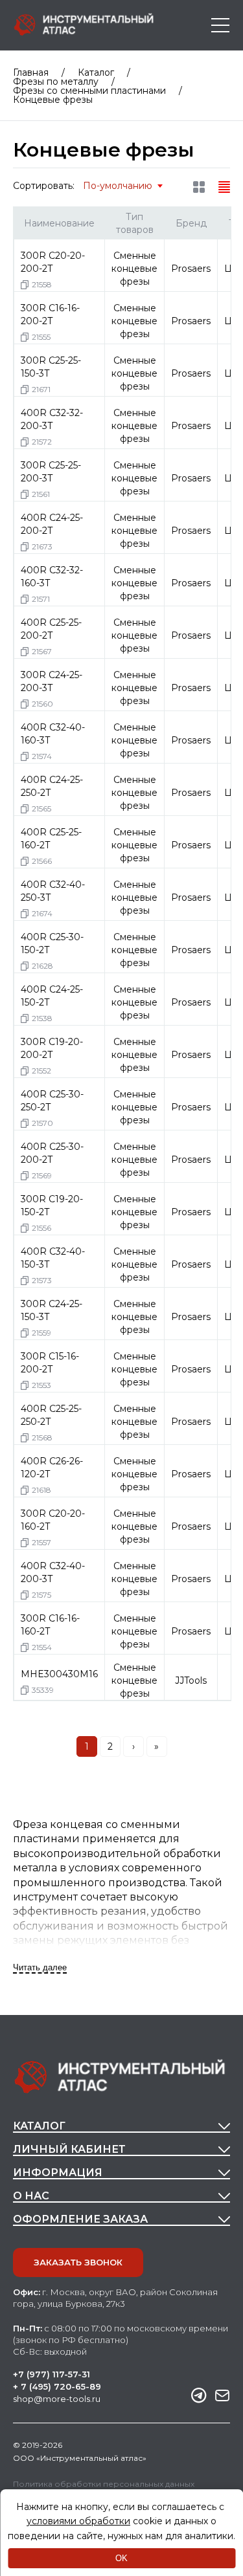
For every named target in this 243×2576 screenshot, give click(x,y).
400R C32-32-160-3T (52, 577)
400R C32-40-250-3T (53, 891)
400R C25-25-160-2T (51, 839)
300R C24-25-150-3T (52, 1310)
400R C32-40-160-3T (53, 734)
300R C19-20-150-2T (52, 1205)
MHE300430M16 (59, 1674)
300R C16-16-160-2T (50, 1625)
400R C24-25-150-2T (52, 996)
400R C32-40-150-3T (53, 1258)
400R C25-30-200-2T (52, 1153)
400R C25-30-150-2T (52, 943)
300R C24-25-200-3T (52, 681)
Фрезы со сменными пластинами (89, 91)
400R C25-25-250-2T (51, 1415)
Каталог (96, 72)
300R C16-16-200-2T (50, 314)
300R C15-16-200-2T (50, 1363)
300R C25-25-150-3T (51, 367)
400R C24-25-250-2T (52, 786)
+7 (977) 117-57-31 (52, 2374)
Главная (31, 72)
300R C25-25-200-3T (51, 472)
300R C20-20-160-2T (53, 1520)
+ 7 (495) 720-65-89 (57, 2387)
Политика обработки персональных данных (104, 2484)
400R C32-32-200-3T (52, 419)
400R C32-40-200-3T (53, 1572)
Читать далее (40, 1967)
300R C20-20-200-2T (53, 262)
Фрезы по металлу (56, 82)
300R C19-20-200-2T (52, 1048)
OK (121, 2558)
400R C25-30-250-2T (52, 1101)
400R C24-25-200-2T (52, 524)
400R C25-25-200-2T (51, 629)
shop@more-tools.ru (57, 2399)
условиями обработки (78, 2521)
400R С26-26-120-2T (52, 1468)
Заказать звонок (78, 2262)
